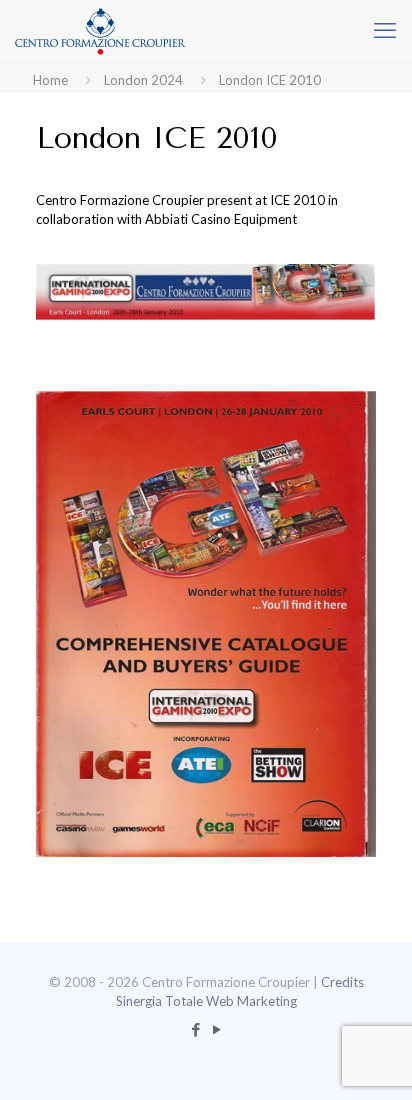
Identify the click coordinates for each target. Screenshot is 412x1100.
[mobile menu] (385, 30)
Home (50, 80)
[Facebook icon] (195, 1029)
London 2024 (143, 80)
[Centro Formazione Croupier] (100, 30)
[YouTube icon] (216, 1029)
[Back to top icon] (371, 1059)
